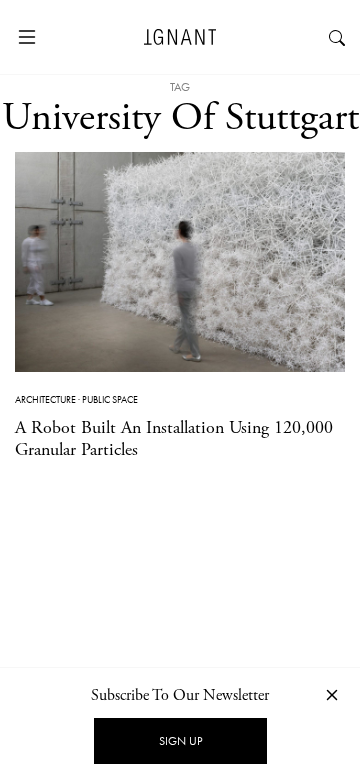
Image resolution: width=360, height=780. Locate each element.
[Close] (332, 694)
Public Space (110, 399)
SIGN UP (180, 741)
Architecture (45, 399)
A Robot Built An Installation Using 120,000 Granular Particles (174, 438)
